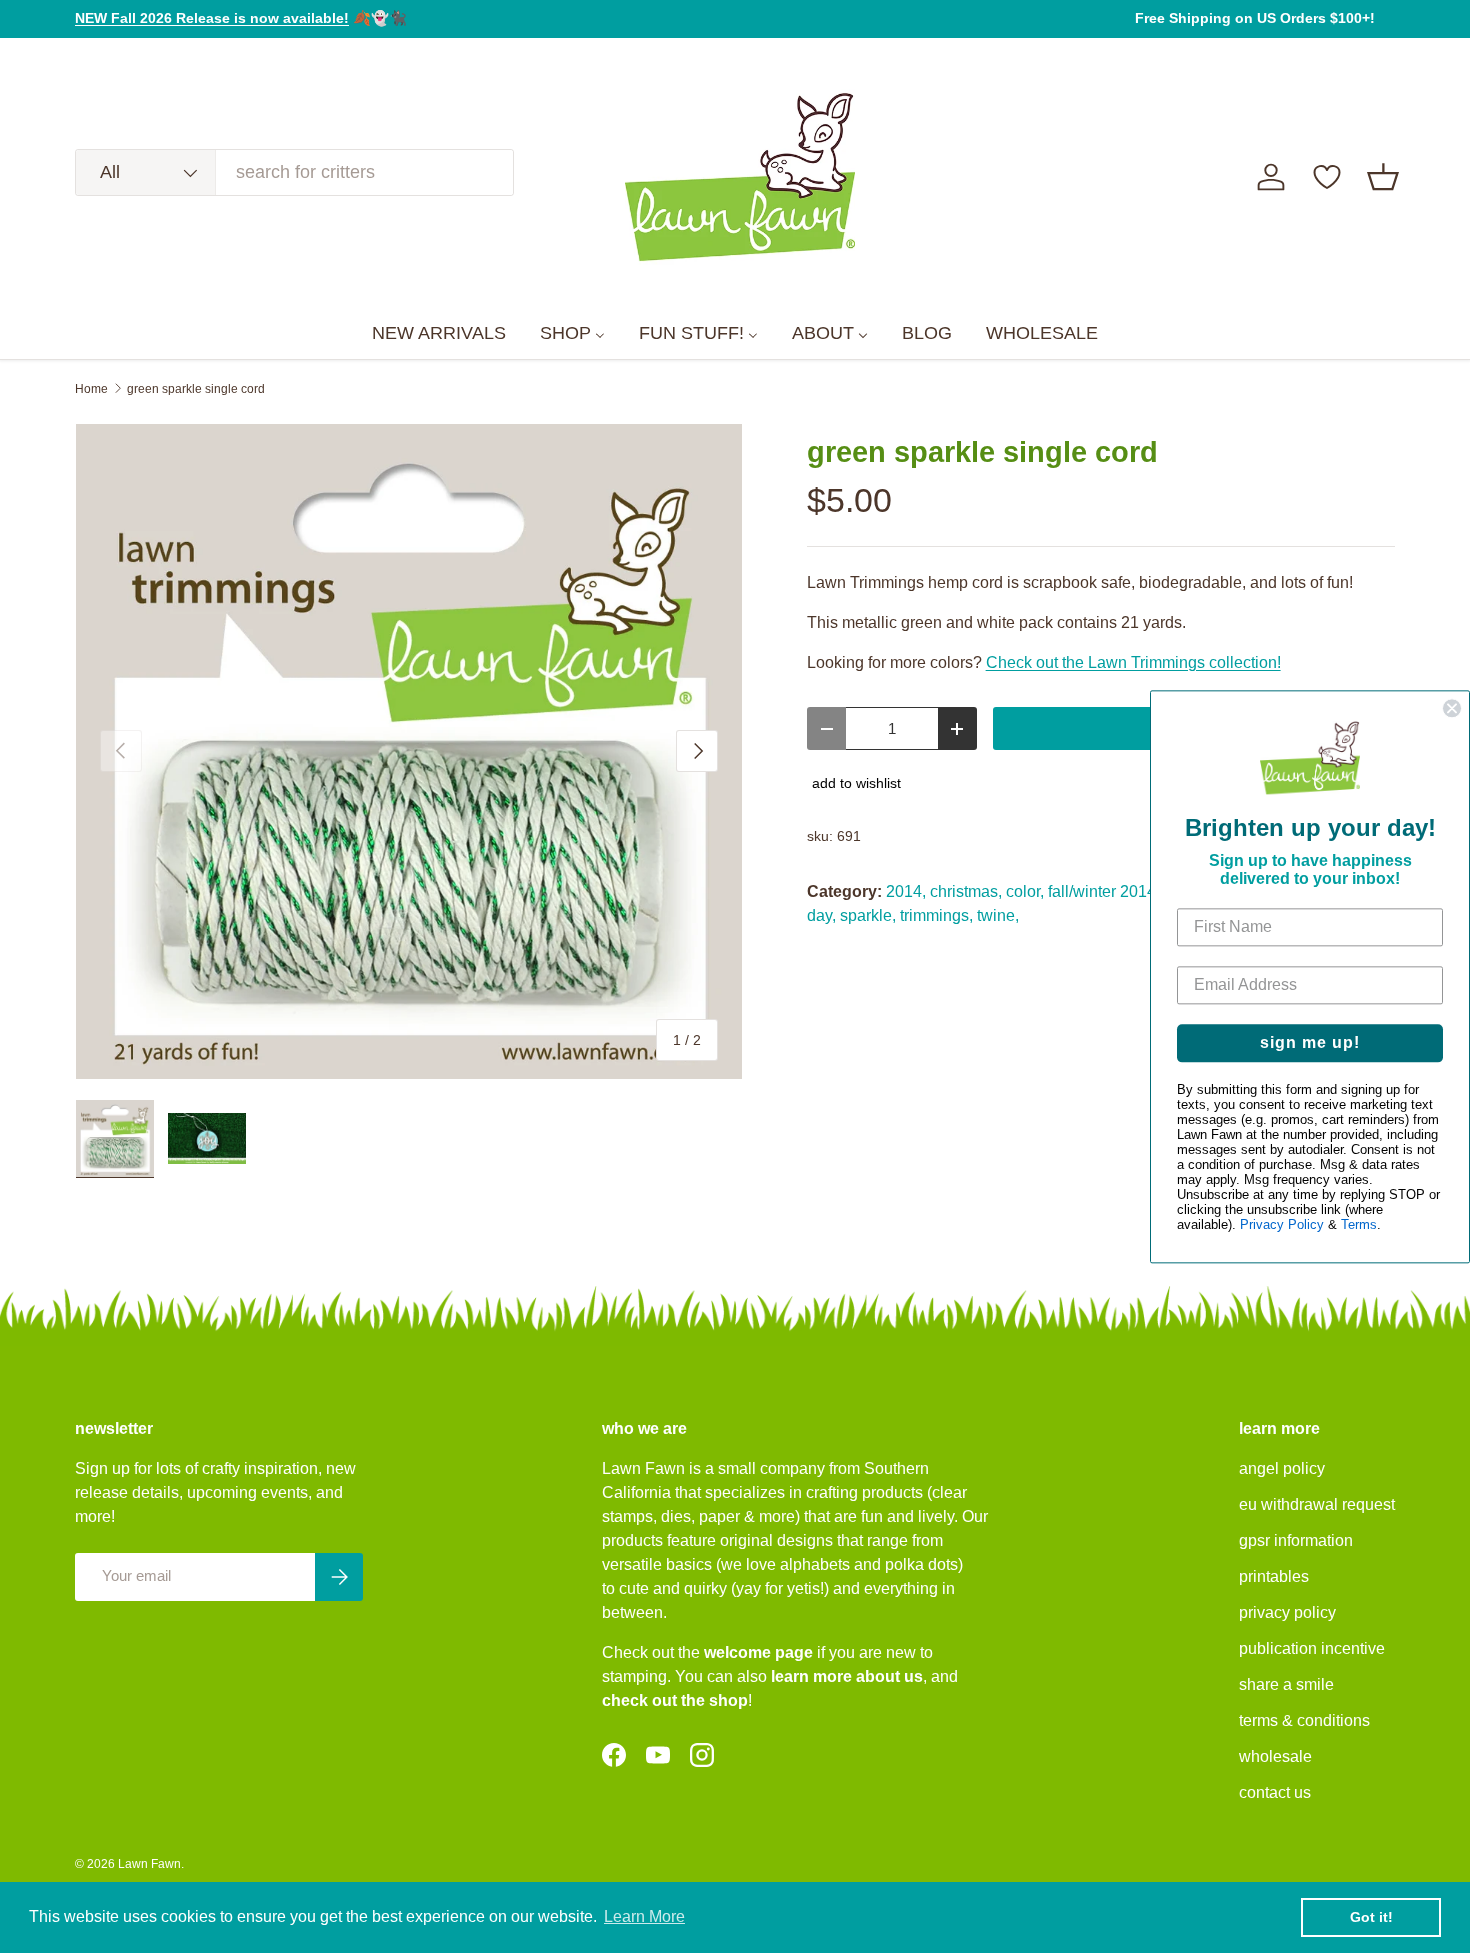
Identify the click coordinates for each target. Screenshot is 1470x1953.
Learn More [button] (644, 1916)
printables (1274, 1576)
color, (1025, 891)
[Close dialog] (1452, 708)
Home (91, 389)
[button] (1383, 177)
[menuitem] (439, 334)
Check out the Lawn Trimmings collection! (1133, 662)
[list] (409, 752)
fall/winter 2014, (1104, 891)
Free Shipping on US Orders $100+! (1255, 18)
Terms (1359, 1224)
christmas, (966, 891)
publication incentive (1312, 1648)
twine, (998, 915)
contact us (1275, 1792)
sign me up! (1310, 1042)
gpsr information (1296, 1540)
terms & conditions (1304, 1720)
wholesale (1275, 1756)
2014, (906, 891)
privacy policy (1287, 1612)
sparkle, (868, 915)
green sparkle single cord (196, 389)
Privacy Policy (1282, 1224)
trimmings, (936, 915)
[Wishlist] (1327, 177)
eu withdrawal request (1317, 1504)
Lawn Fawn (149, 1864)
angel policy (1282, 1468)
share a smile (1286, 1684)
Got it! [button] (1371, 1917)
